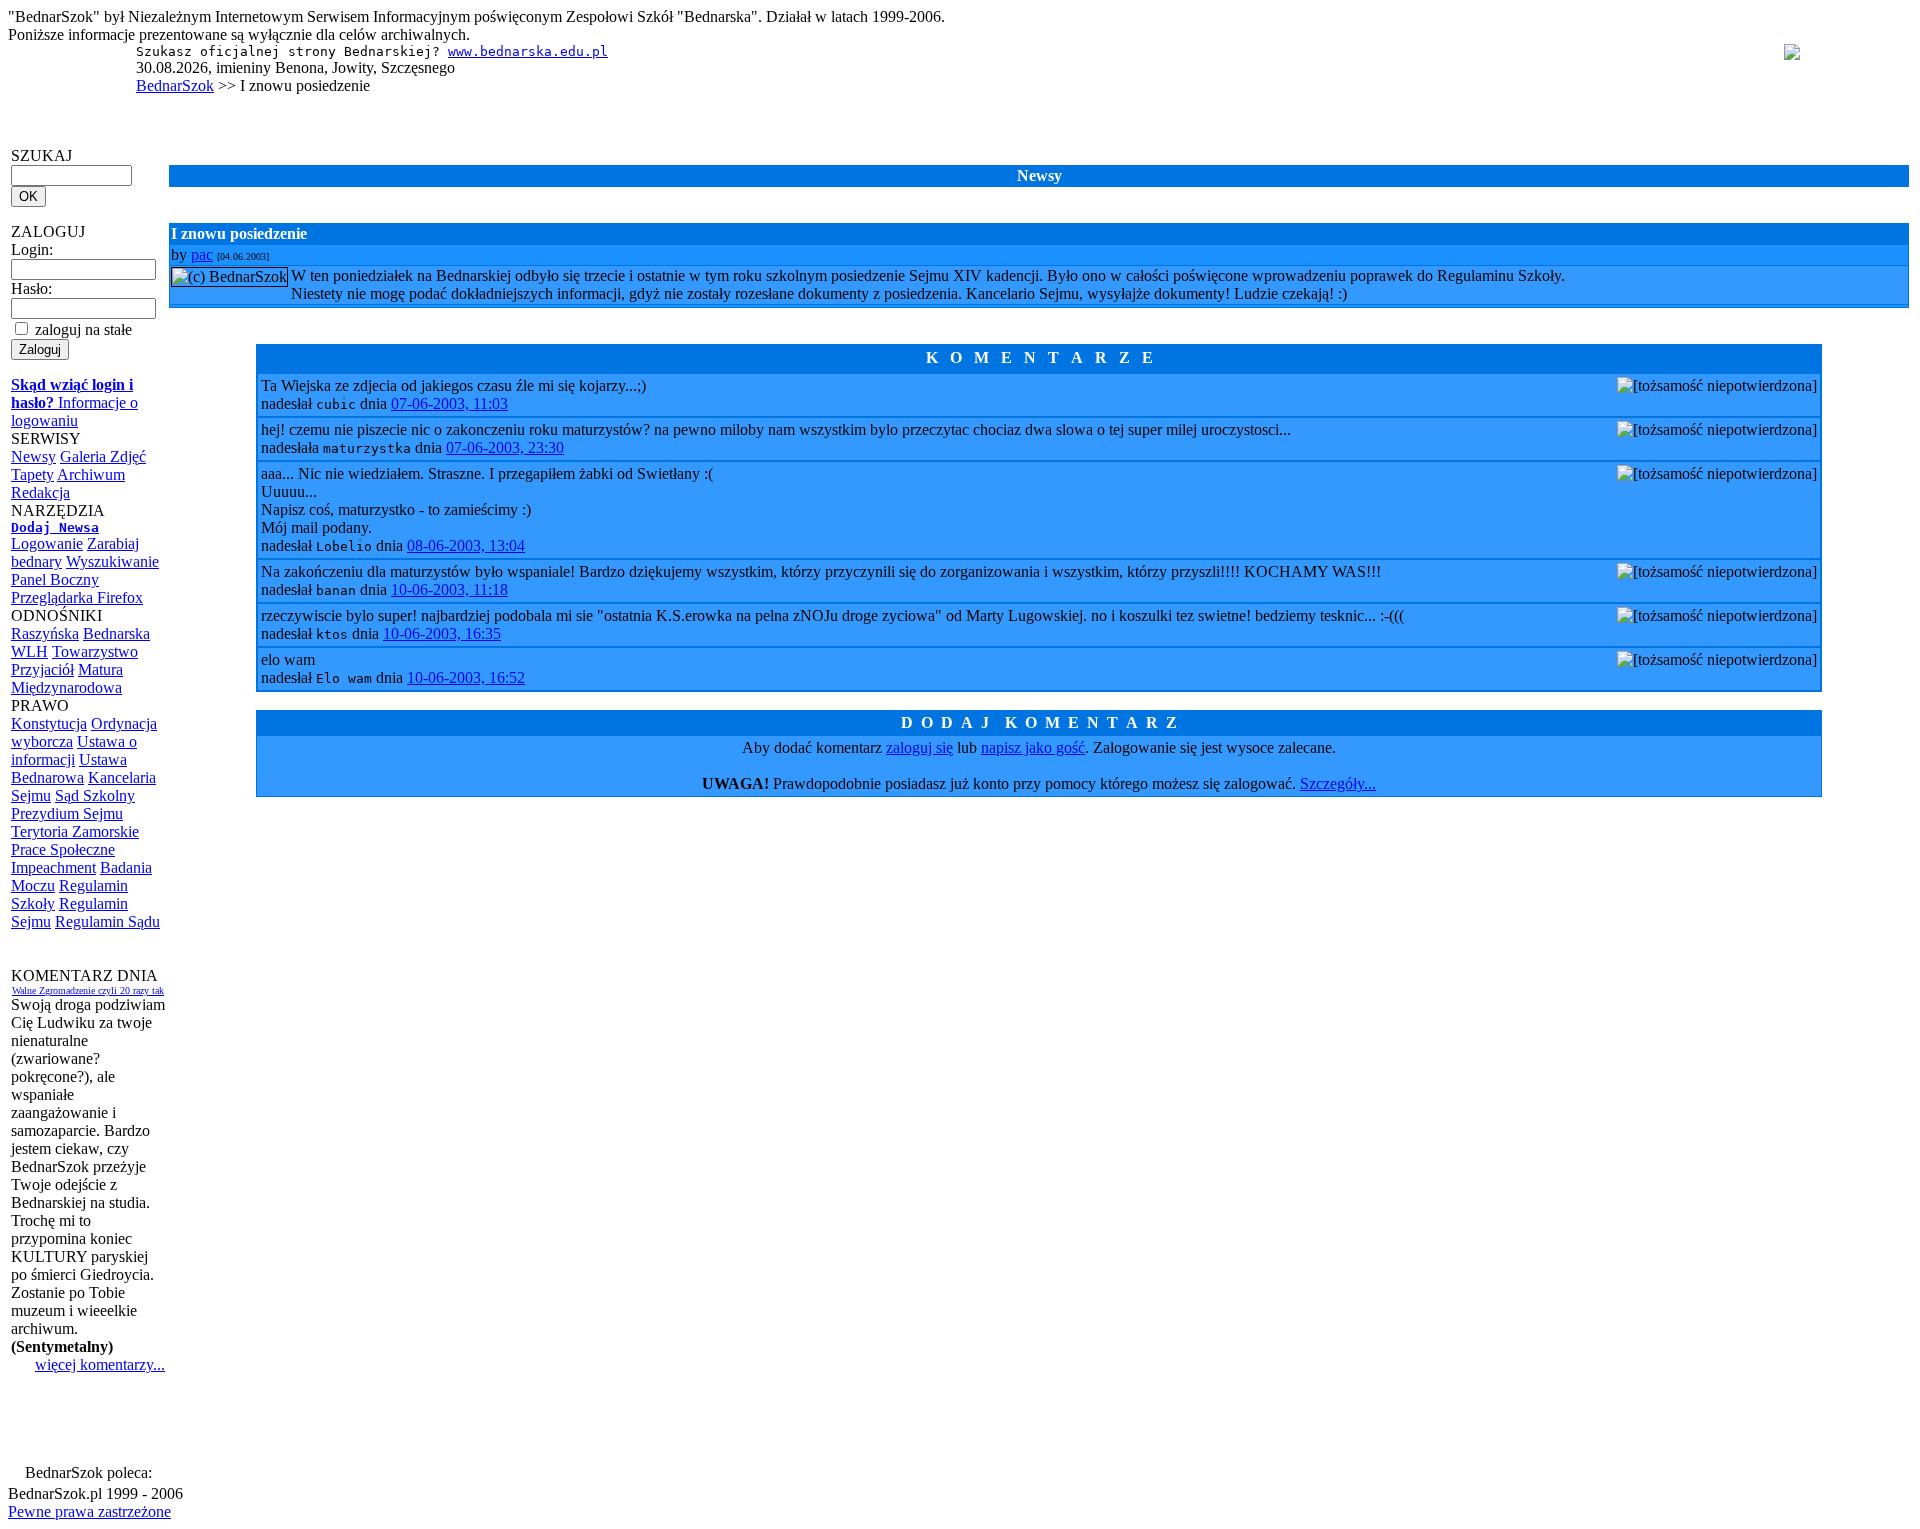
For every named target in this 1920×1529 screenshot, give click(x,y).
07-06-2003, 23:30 (505, 447)
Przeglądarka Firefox (77, 597)
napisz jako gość (1033, 747)
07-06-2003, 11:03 (449, 403)
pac (202, 254)
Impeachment (53, 867)
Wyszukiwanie (112, 561)
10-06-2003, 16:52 (466, 677)
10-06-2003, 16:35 (442, 633)
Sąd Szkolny (95, 795)
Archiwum (91, 474)
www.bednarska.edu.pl (528, 51)
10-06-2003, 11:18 (449, 589)
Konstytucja (49, 723)
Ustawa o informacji (74, 750)
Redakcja (40, 492)
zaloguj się (919, 747)
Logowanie (47, 543)
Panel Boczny (55, 579)
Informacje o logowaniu (74, 402)
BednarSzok (175, 85)
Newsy (33, 456)
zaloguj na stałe (81, 329)
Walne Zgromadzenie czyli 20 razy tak (88, 990)
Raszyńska (45, 633)
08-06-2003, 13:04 (466, 545)
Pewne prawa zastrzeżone (89, 1511)
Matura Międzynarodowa (67, 678)
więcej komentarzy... (100, 1364)
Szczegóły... (1338, 783)
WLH (29, 651)
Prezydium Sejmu (67, 813)
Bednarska (116, 633)
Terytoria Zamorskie (75, 831)
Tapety (32, 474)
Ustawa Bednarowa (69, 768)
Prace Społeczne (63, 849)
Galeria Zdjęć (103, 456)
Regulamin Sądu (107, 921)
